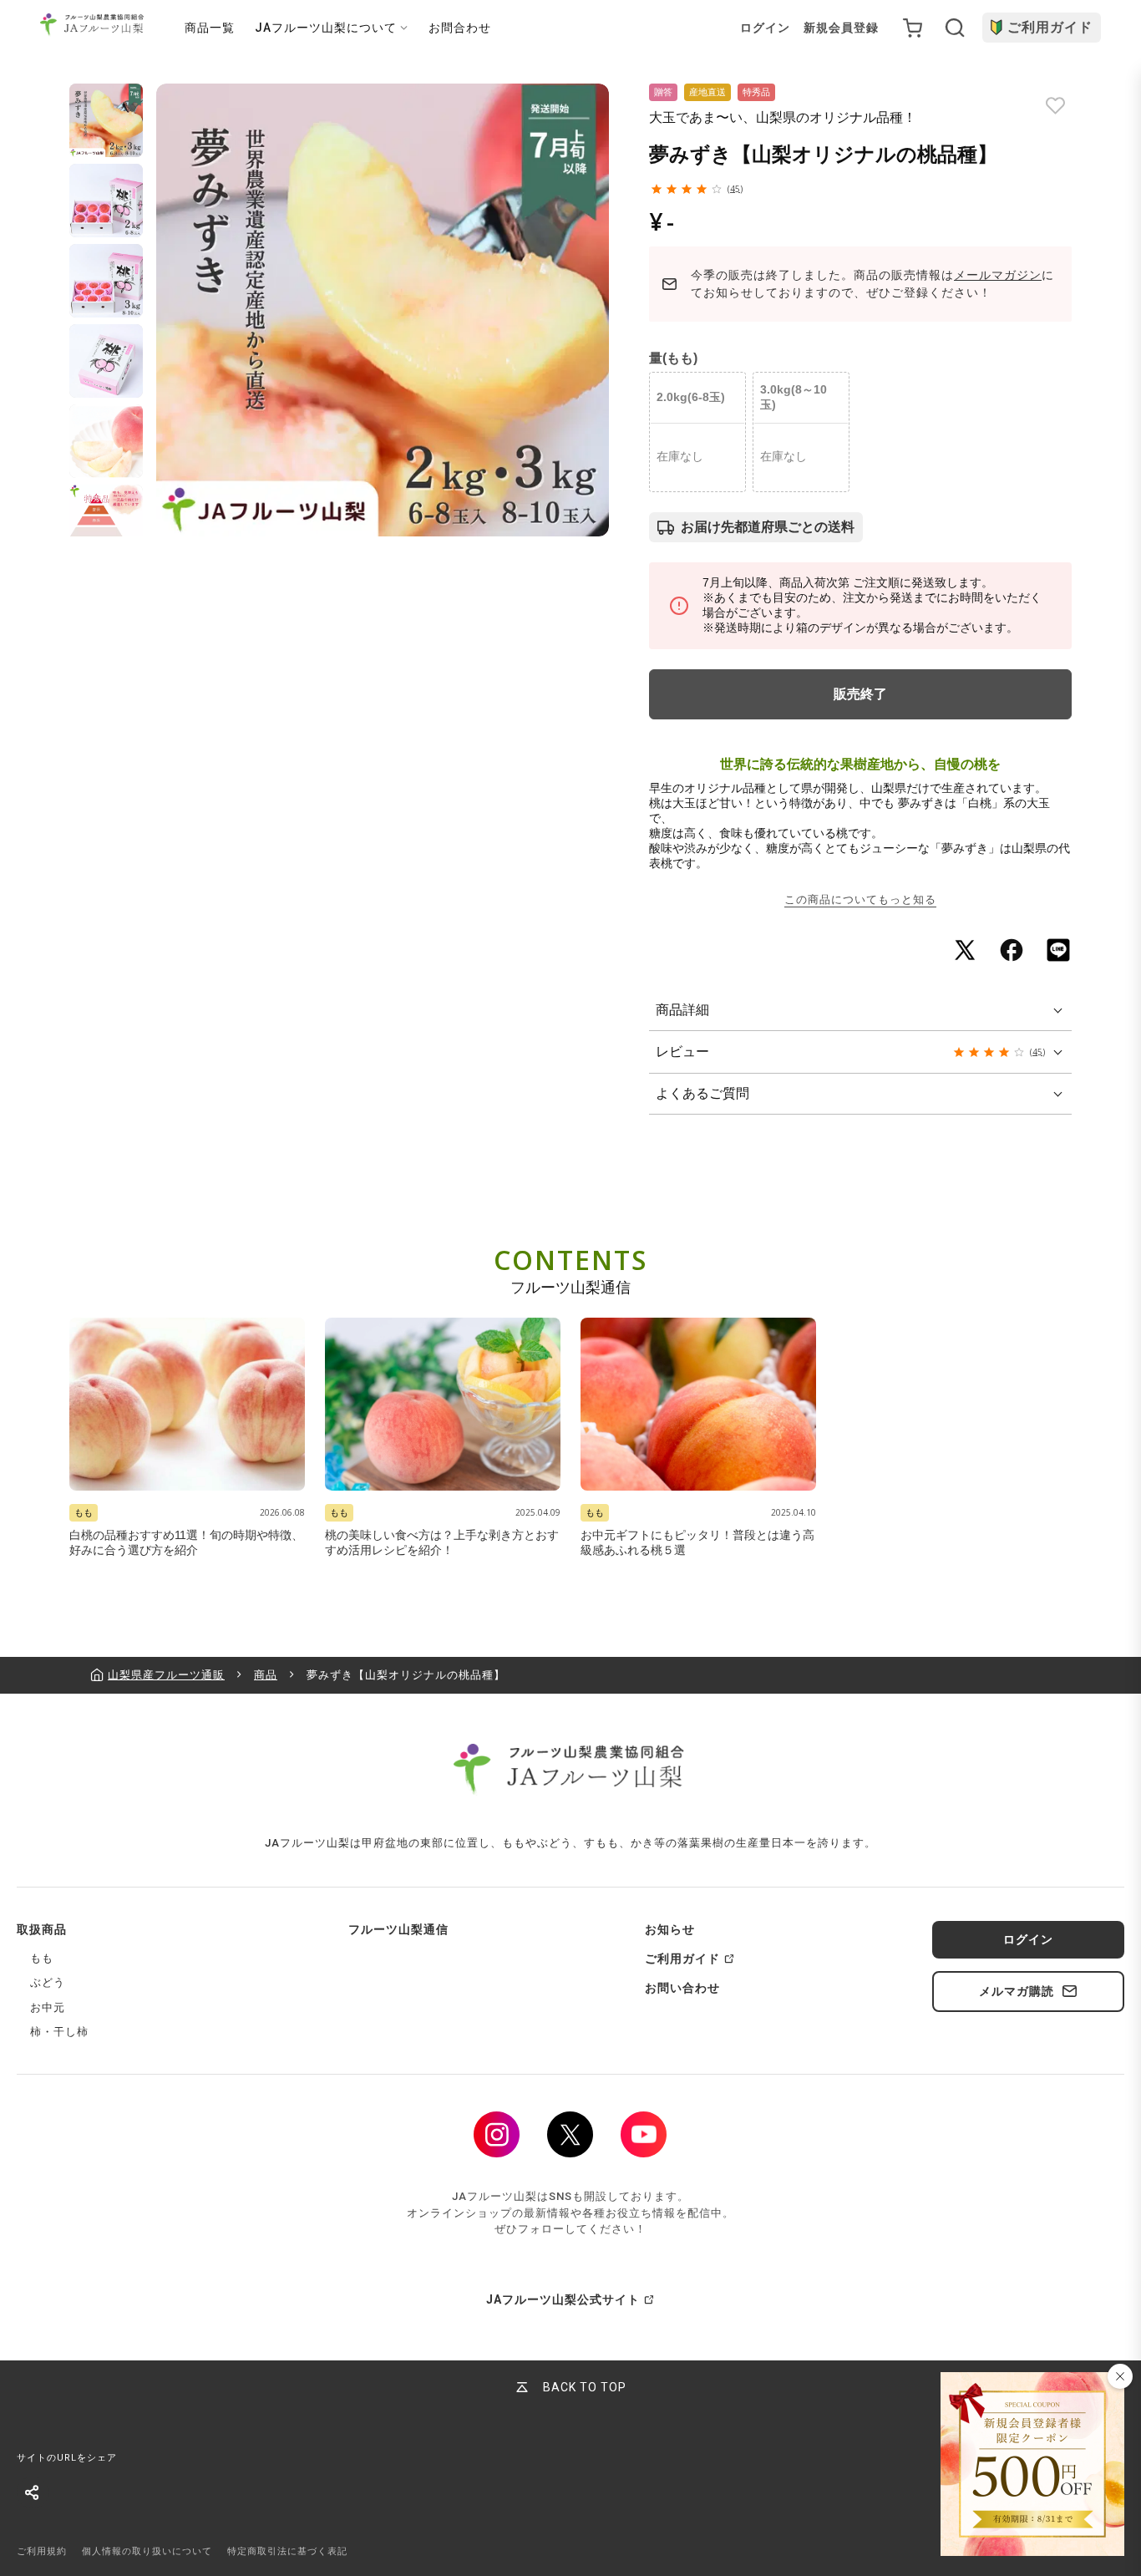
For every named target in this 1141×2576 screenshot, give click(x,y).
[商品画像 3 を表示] (106, 281)
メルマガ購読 (1017, 1991)
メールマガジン (998, 275)
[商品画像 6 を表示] (106, 521)
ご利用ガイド (1050, 27)
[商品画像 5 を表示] (106, 441)
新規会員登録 (841, 28)
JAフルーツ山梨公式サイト (563, 2299)
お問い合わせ (682, 1988)
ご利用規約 (42, 2551)
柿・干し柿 (59, 2032)
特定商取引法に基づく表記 (287, 2551)
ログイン (765, 28)
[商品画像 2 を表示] (106, 201)
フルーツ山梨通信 (398, 1929)
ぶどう (48, 1982)
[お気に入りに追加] (1055, 106)
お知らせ (670, 1929)
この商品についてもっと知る (860, 899)
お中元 (48, 2007)
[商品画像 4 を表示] (106, 361)
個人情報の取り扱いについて (147, 2551)
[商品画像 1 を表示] (106, 120)
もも (42, 1958)
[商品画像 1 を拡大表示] (383, 310)
